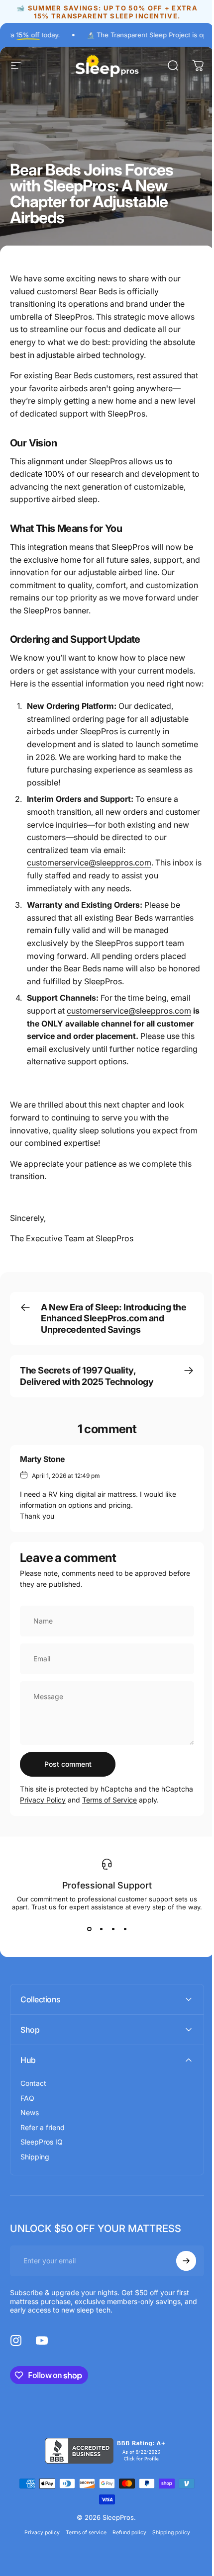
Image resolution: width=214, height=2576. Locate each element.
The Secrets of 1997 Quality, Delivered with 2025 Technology (87, 1376)
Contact (33, 2107)
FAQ (27, 2122)
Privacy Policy (43, 1800)
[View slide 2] (101, 1929)
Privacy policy (38, 2556)
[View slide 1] (89, 1929)
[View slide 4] (125, 1929)
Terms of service (82, 2556)
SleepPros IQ (42, 2166)
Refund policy (125, 2556)
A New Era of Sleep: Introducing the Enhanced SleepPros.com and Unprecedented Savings (113, 1318)
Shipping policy (167, 2556)
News (30, 2136)
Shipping (35, 2181)
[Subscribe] (179, 2285)
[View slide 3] (113, 1929)
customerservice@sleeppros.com (89, 862)
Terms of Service (109, 1800)
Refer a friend (43, 2151)
